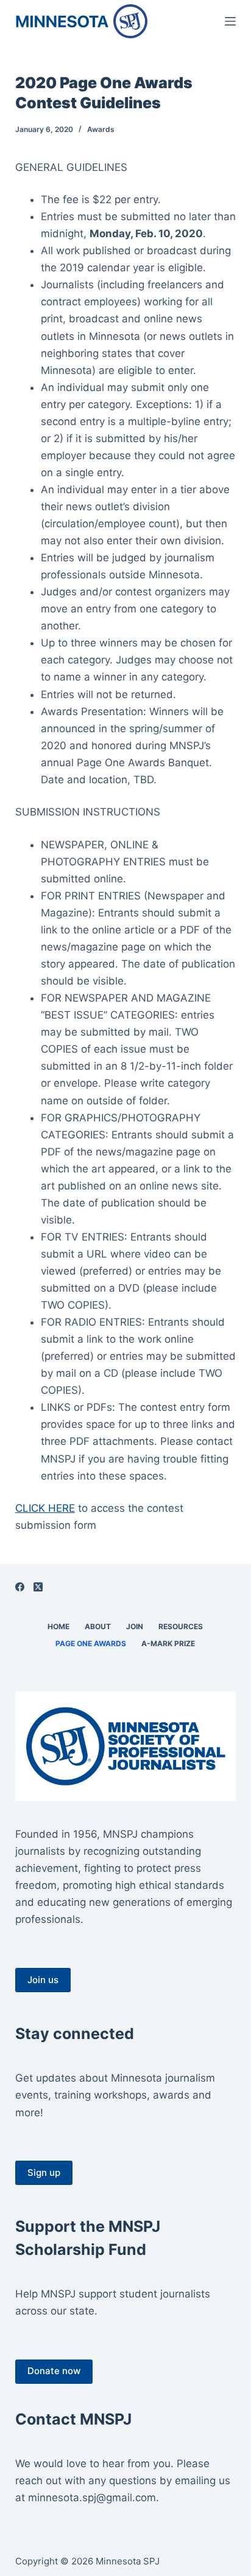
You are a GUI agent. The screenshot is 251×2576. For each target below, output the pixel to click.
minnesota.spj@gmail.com (92, 2498)
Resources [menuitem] (181, 1626)
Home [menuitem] (58, 1626)
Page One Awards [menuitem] (91, 1643)
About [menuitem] (98, 1626)
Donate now (54, 2371)
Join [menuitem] (135, 1626)
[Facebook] (20, 1587)
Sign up (44, 2173)
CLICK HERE (45, 1508)
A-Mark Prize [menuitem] (168, 1643)
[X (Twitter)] (38, 1587)
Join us (43, 1980)
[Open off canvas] (230, 21)
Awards (101, 129)
